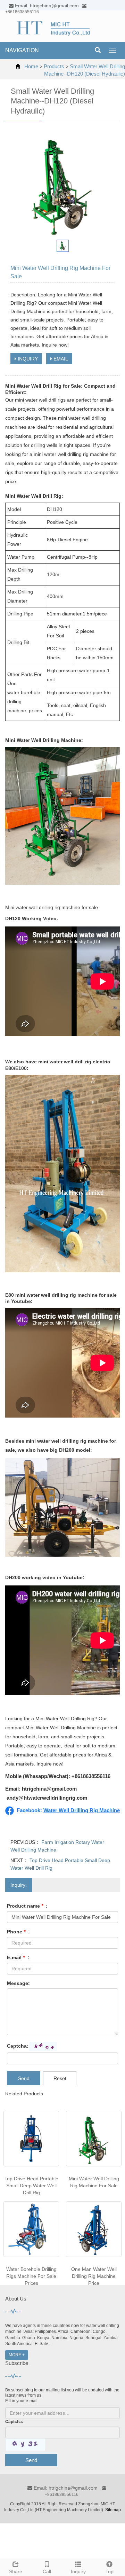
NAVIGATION (22, 50)
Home (31, 66)
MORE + (17, 2355)
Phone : (18, 1932)
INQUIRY (27, 359)
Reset (60, 2078)
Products (54, 66)
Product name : (27, 1906)
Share (16, 2571)
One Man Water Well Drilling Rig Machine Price (94, 2276)
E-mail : (18, 1957)
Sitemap (113, 2510)
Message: (18, 1983)
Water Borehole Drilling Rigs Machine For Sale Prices (31, 2276)
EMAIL (60, 359)
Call (47, 2571)
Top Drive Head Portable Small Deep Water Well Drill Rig (31, 2186)
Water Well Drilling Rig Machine (82, 1810)
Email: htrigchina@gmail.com (65, 2488)
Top (110, 2571)
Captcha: (18, 2046)
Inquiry (78, 2571)
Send (24, 2078)
